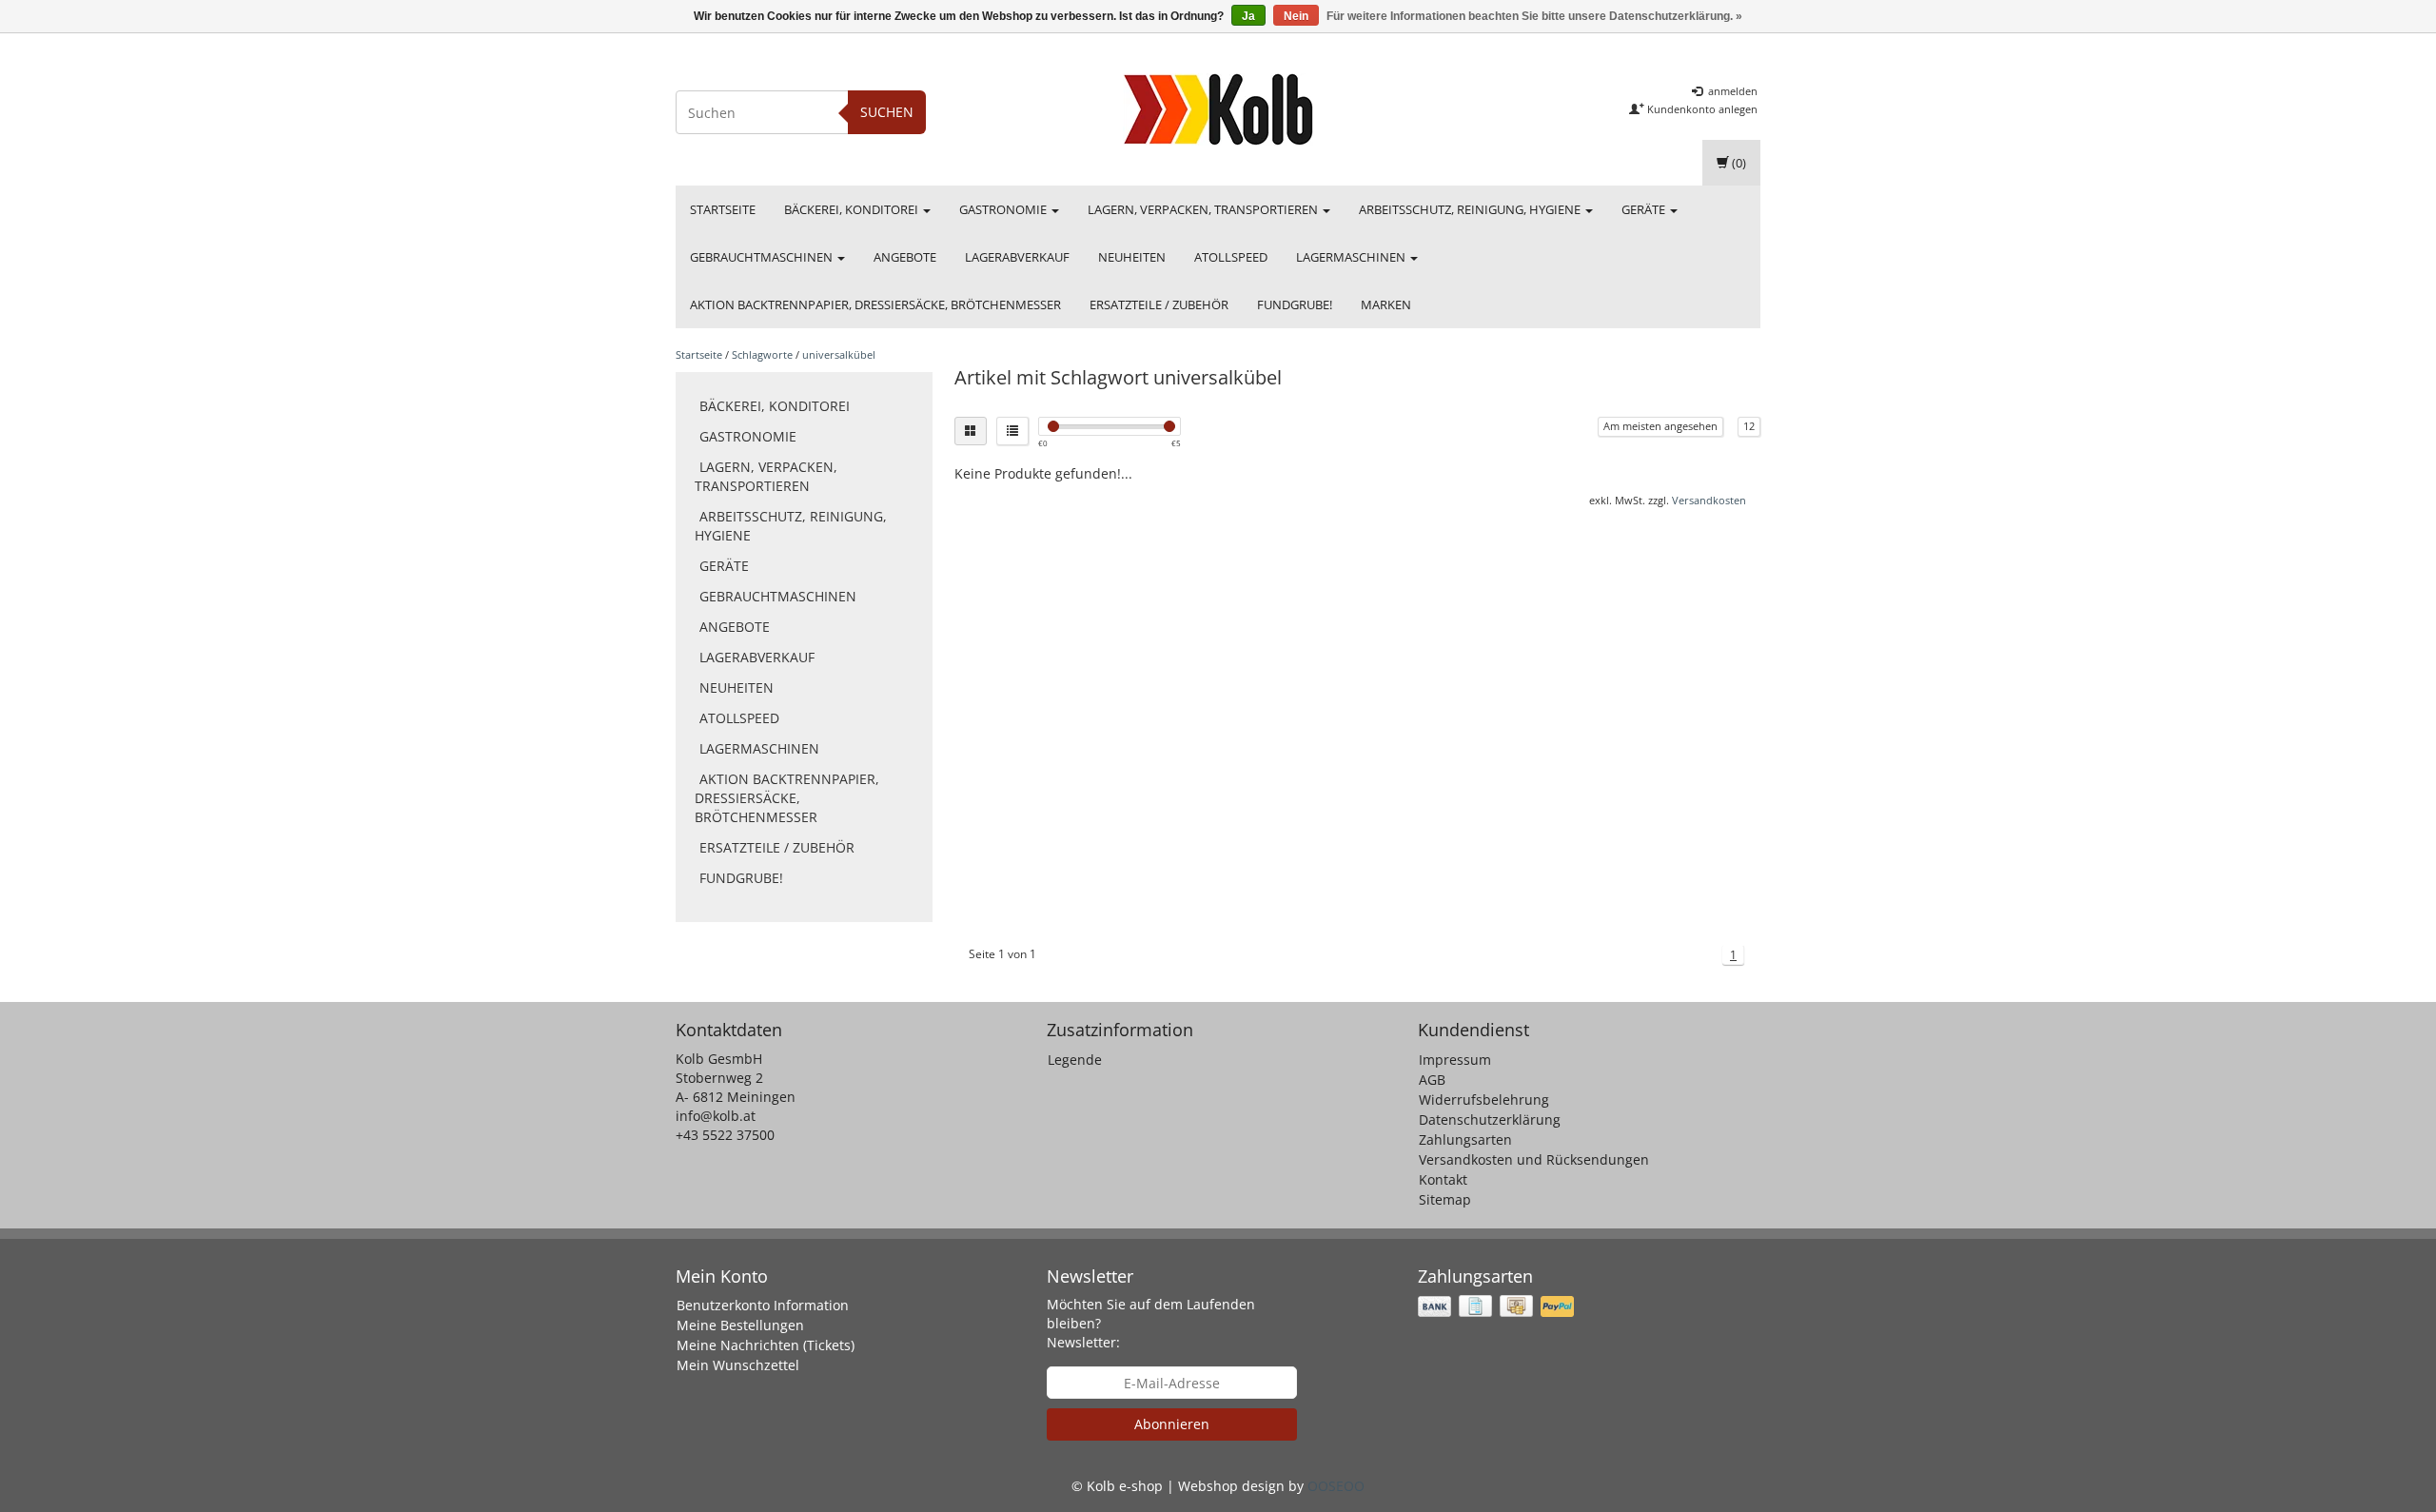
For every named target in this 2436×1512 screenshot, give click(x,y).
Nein (1296, 16)
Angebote (905, 257)
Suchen (887, 112)
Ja (1248, 16)
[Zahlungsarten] (1498, 1306)
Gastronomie (1004, 209)
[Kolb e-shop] (1218, 109)
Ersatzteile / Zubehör (1159, 304)
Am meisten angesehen (1660, 426)
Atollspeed (1231, 257)
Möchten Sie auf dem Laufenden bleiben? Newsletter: (1151, 1323)
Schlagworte (762, 354)
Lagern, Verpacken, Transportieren (1204, 209)
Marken (1386, 304)
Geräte (1645, 209)
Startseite (723, 209)
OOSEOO (1336, 1486)
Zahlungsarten (1465, 1139)
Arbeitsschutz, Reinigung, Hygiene (1471, 209)
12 (1749, 426)
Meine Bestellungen (740, 1325)
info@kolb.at (716, 1116)
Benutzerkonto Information (763, 1305)
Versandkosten (1709, 500)
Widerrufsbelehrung (1484, 1100)
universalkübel (839, 354)
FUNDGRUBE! (1295, 304)
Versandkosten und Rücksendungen (1534, 1159)
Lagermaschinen (1352, 257)
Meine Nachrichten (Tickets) (766, 1345)
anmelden (1731, 91)
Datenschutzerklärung (1490, 1119)
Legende (1075, 1060)
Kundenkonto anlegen (1701, 109)
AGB (1432, 1080)
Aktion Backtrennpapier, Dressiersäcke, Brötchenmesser (875, 304)
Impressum (1455, 1060)
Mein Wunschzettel (738, 1365)
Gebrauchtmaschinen (763, 257)
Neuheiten (1132, 257)
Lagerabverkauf (1017, 257)
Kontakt (1443, 1179)
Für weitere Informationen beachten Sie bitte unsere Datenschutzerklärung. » (1534, 16)
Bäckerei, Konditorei (853, 209)
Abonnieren (1172, 1424)
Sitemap (1445, 1199)
